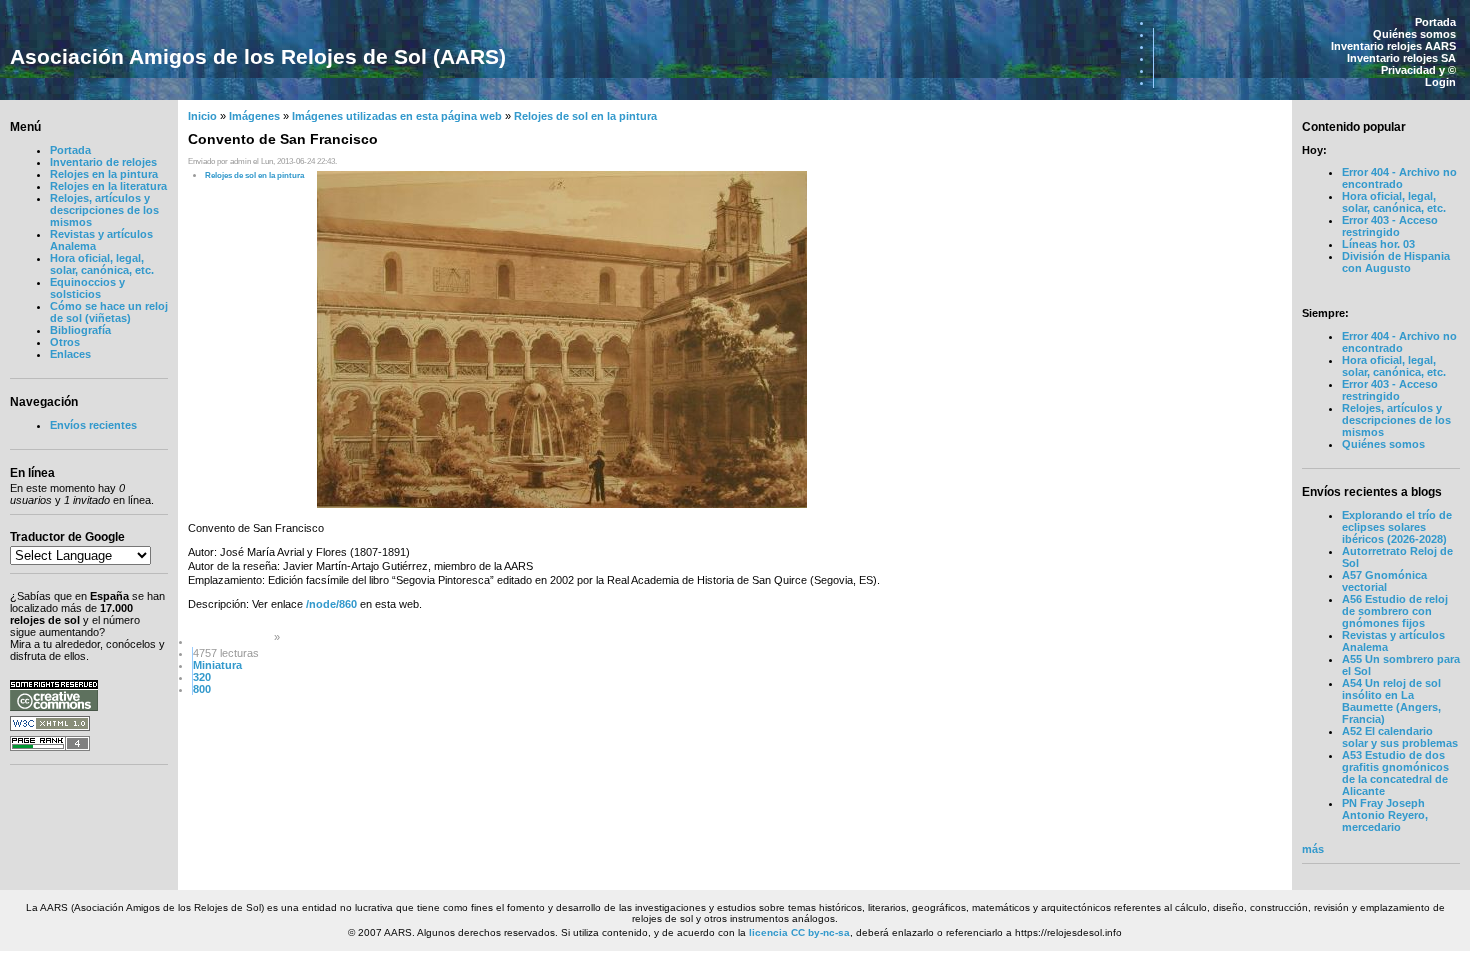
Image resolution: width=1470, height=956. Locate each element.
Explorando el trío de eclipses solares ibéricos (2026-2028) (1397, 527)
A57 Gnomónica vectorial (1384, 581)
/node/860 (331, 604)
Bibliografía (80, 330)
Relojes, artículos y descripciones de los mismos (104, 210)
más (1313, 849)
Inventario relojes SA (1401, 58)
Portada (1435, 22)
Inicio (202, 116)
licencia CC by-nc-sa (799, 932)
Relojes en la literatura (108, 186)
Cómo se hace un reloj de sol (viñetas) (109, 312)
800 (202, 689)
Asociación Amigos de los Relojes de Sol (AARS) (258, 56)
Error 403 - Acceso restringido (1390, 226)
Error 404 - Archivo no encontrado (1399, 178)
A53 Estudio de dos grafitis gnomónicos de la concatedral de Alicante (1395, 773)
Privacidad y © (1418, 70)
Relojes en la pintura (104, 174)
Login (1440, 82)
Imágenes (254, 116)
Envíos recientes (93, 425)
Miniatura (217, 665)
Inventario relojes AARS (1393, 46)
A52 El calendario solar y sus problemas (1400, 737)
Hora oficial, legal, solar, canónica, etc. (102, 264)
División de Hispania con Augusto (1396, 262)
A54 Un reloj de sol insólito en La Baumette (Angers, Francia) (1391, 701)
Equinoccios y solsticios (87, 288)
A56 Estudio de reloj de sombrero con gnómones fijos (1395, 611)
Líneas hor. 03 (1378, 244)
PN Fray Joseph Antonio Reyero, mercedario (1385, 815)
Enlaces (70, 354)
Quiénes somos (1414, 34)
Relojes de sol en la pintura (585, 116)
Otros (65, 342)
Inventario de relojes (103, 162)
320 (202, 677)
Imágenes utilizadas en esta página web (397, 116)
